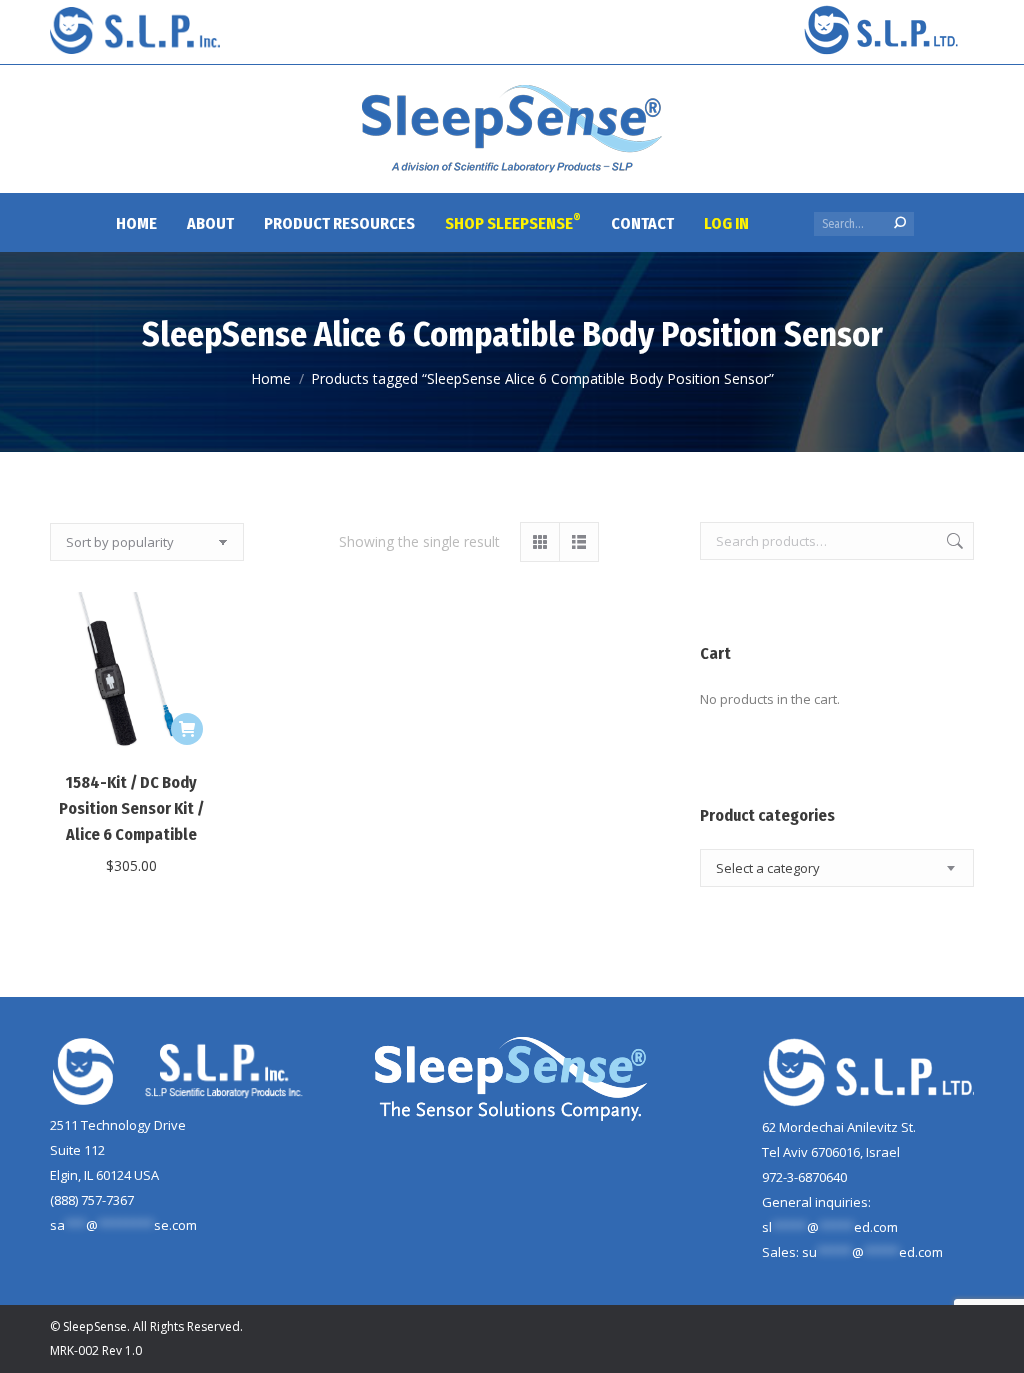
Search (953, 541)
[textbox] (768, 868)
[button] (187, 729)
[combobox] (837, 868)
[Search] (900, 223)
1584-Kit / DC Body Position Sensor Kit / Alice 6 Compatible (131, 808)
